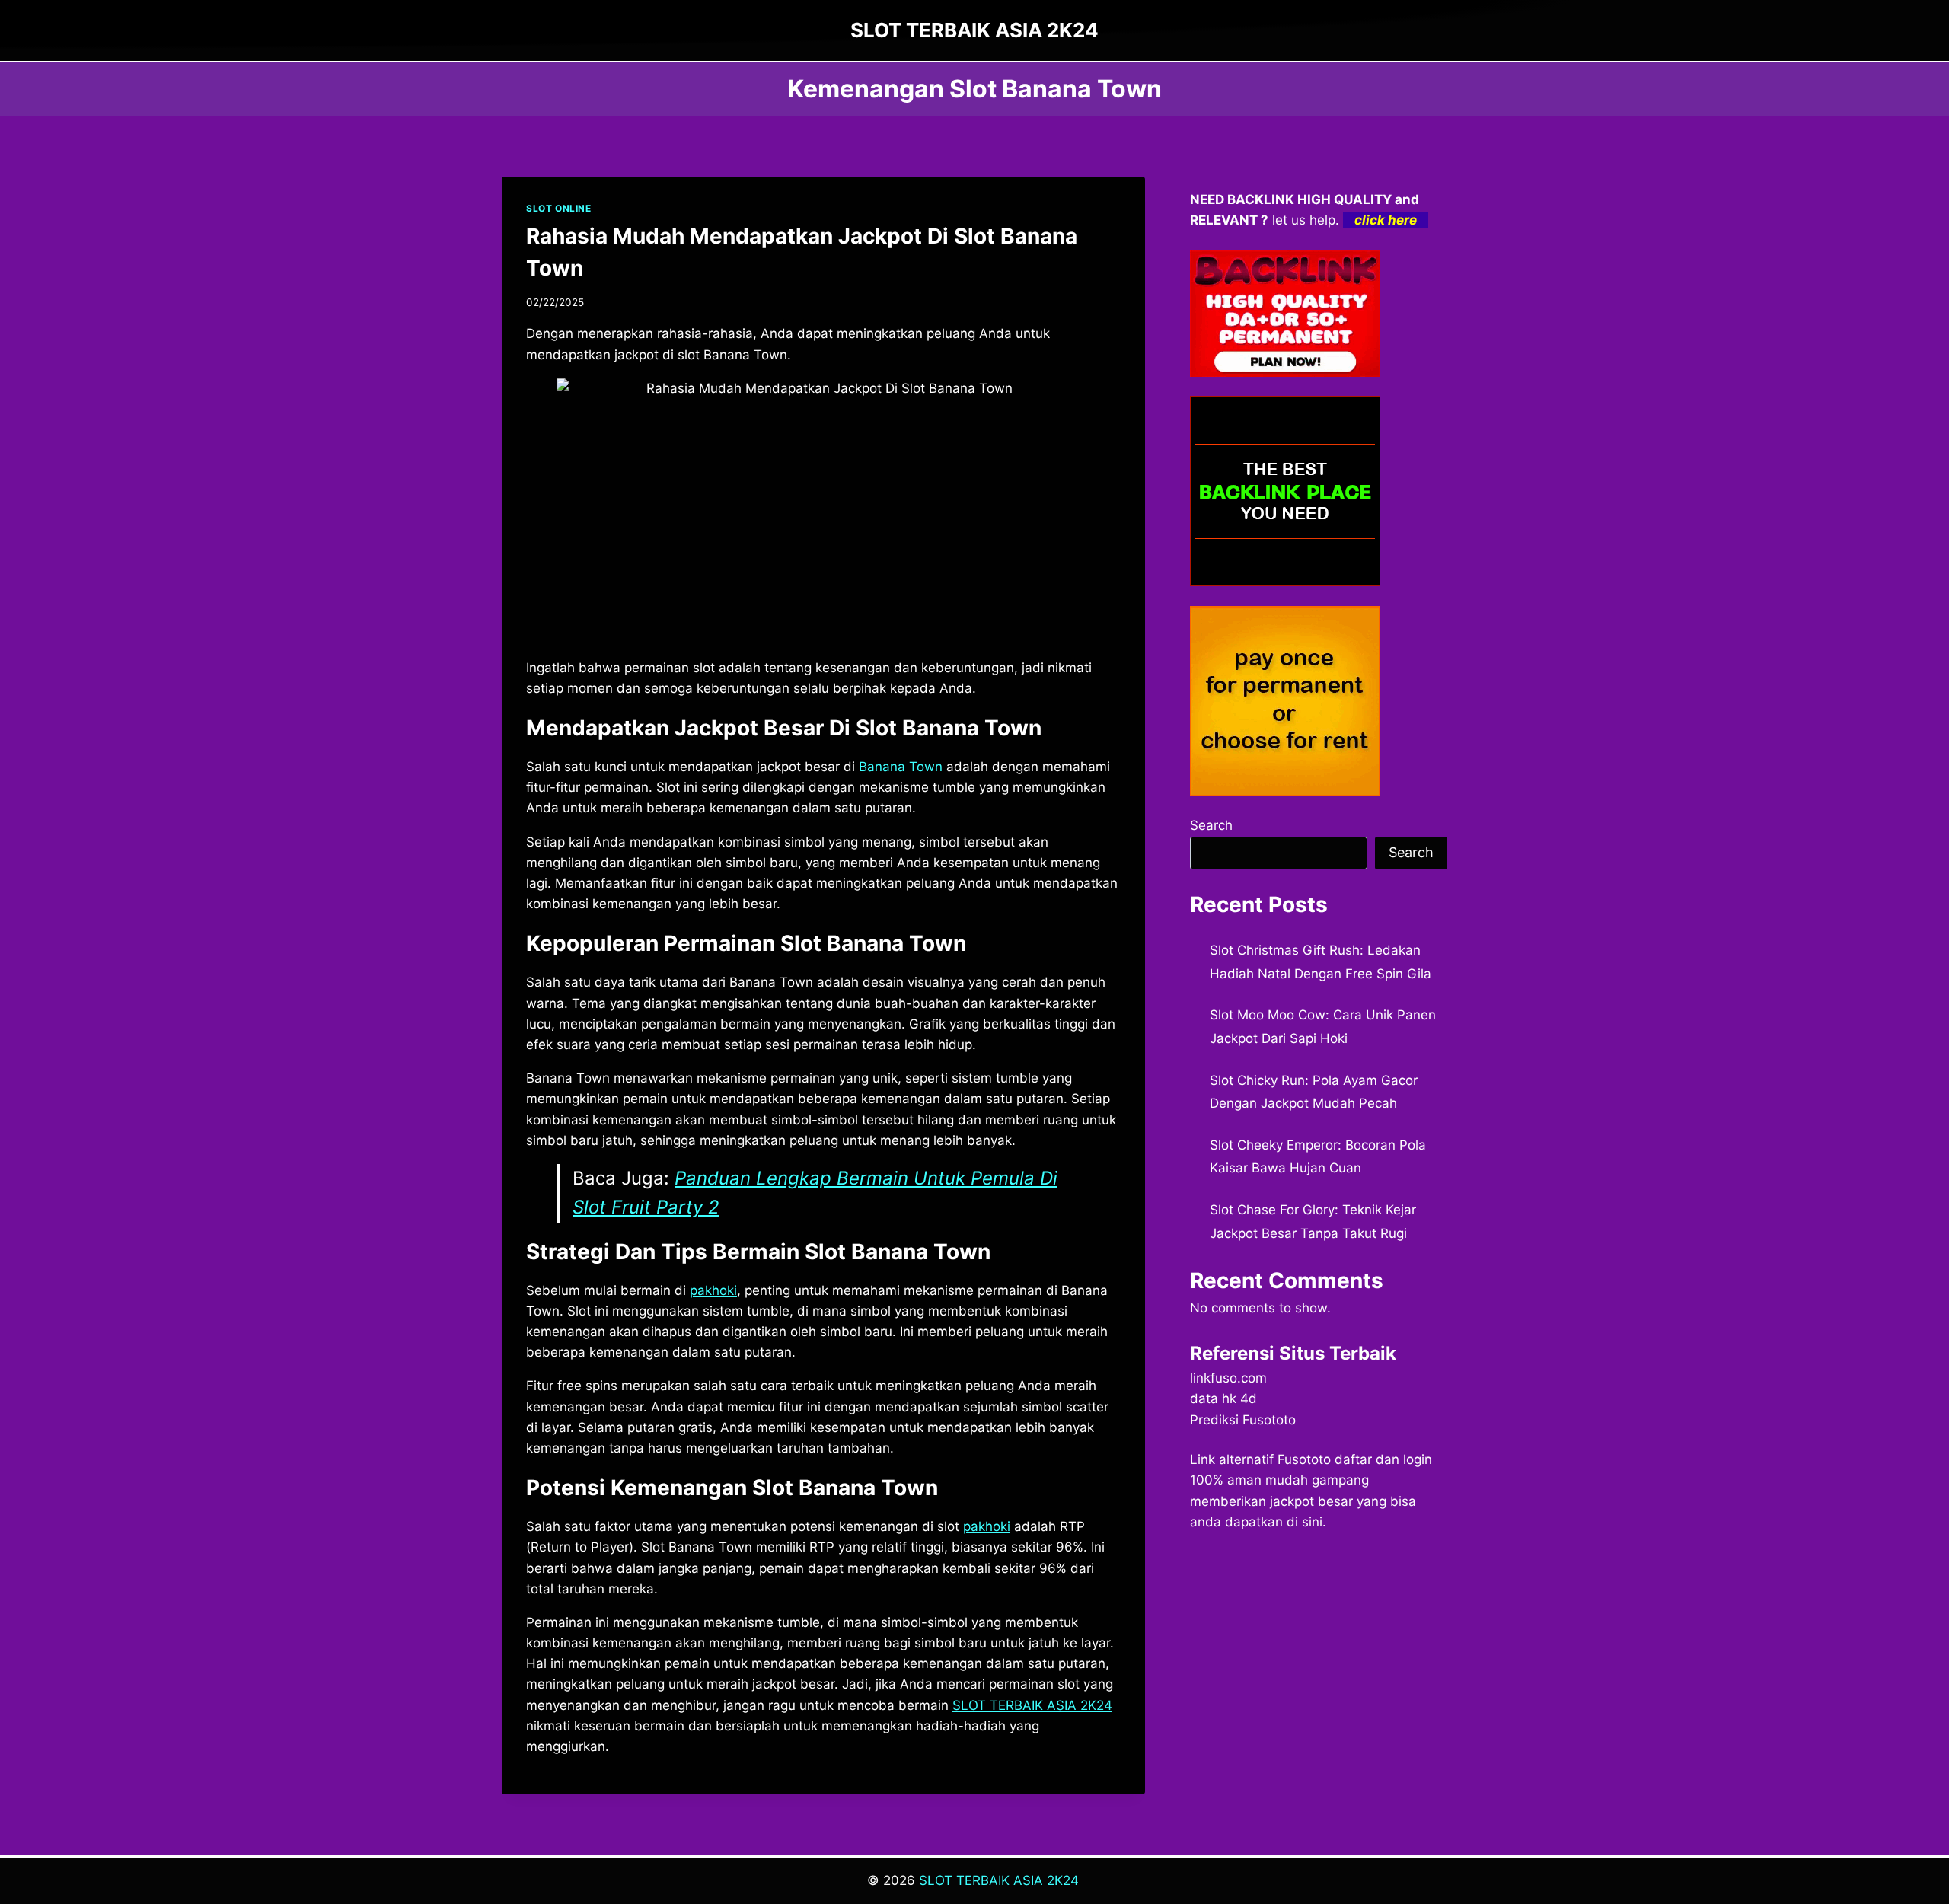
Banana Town (901, 767)
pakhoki (713, 1290)
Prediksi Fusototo (1243, 1420)
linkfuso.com (1228, 1378)
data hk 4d (1223, 1398)
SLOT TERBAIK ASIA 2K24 (999, 1880)
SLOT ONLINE (559, 208)
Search (1211, 825)
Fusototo (1304, 1459)
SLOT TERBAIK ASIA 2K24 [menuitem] (1032, 1705)
